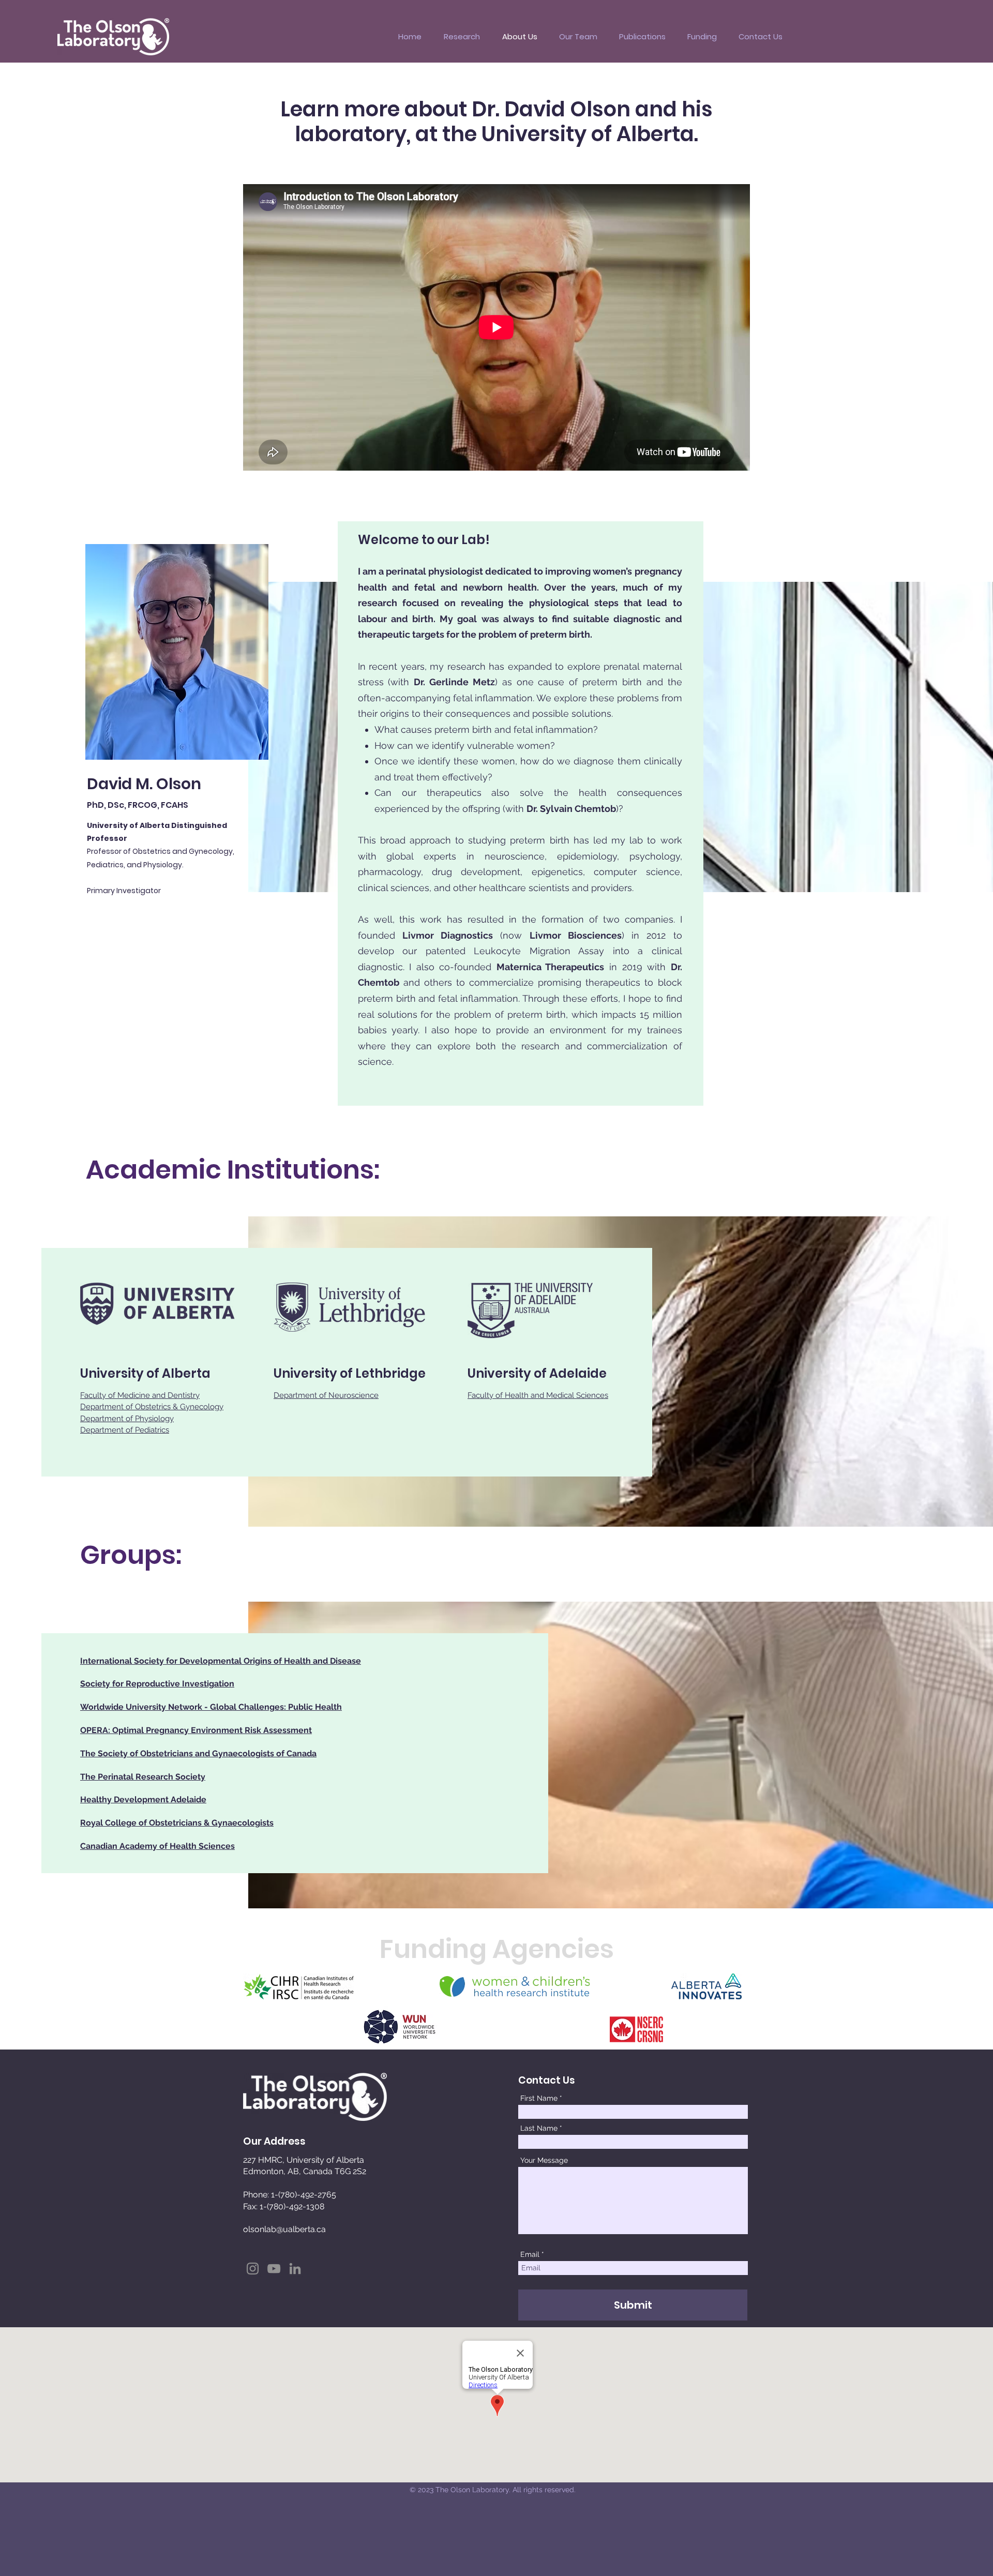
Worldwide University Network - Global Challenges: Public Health (211, 1707)
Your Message (544, 2160)
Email (530, 2254)
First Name (539, 2098)
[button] (462, 37)
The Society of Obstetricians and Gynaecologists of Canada (198, 1753)
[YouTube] (274, 2269)
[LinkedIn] (295, 2269)
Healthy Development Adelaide (143, 1799)
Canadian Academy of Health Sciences (157, 1846)
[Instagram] (253, 2269)
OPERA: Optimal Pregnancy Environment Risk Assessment (196, 1730)
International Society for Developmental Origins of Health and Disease (221, 1661)
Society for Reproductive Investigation (157, 1684)
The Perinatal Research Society (143, 1777)
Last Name (539, 2128)
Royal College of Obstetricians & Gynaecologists (177, 1823)
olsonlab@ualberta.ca (284, 2229)
